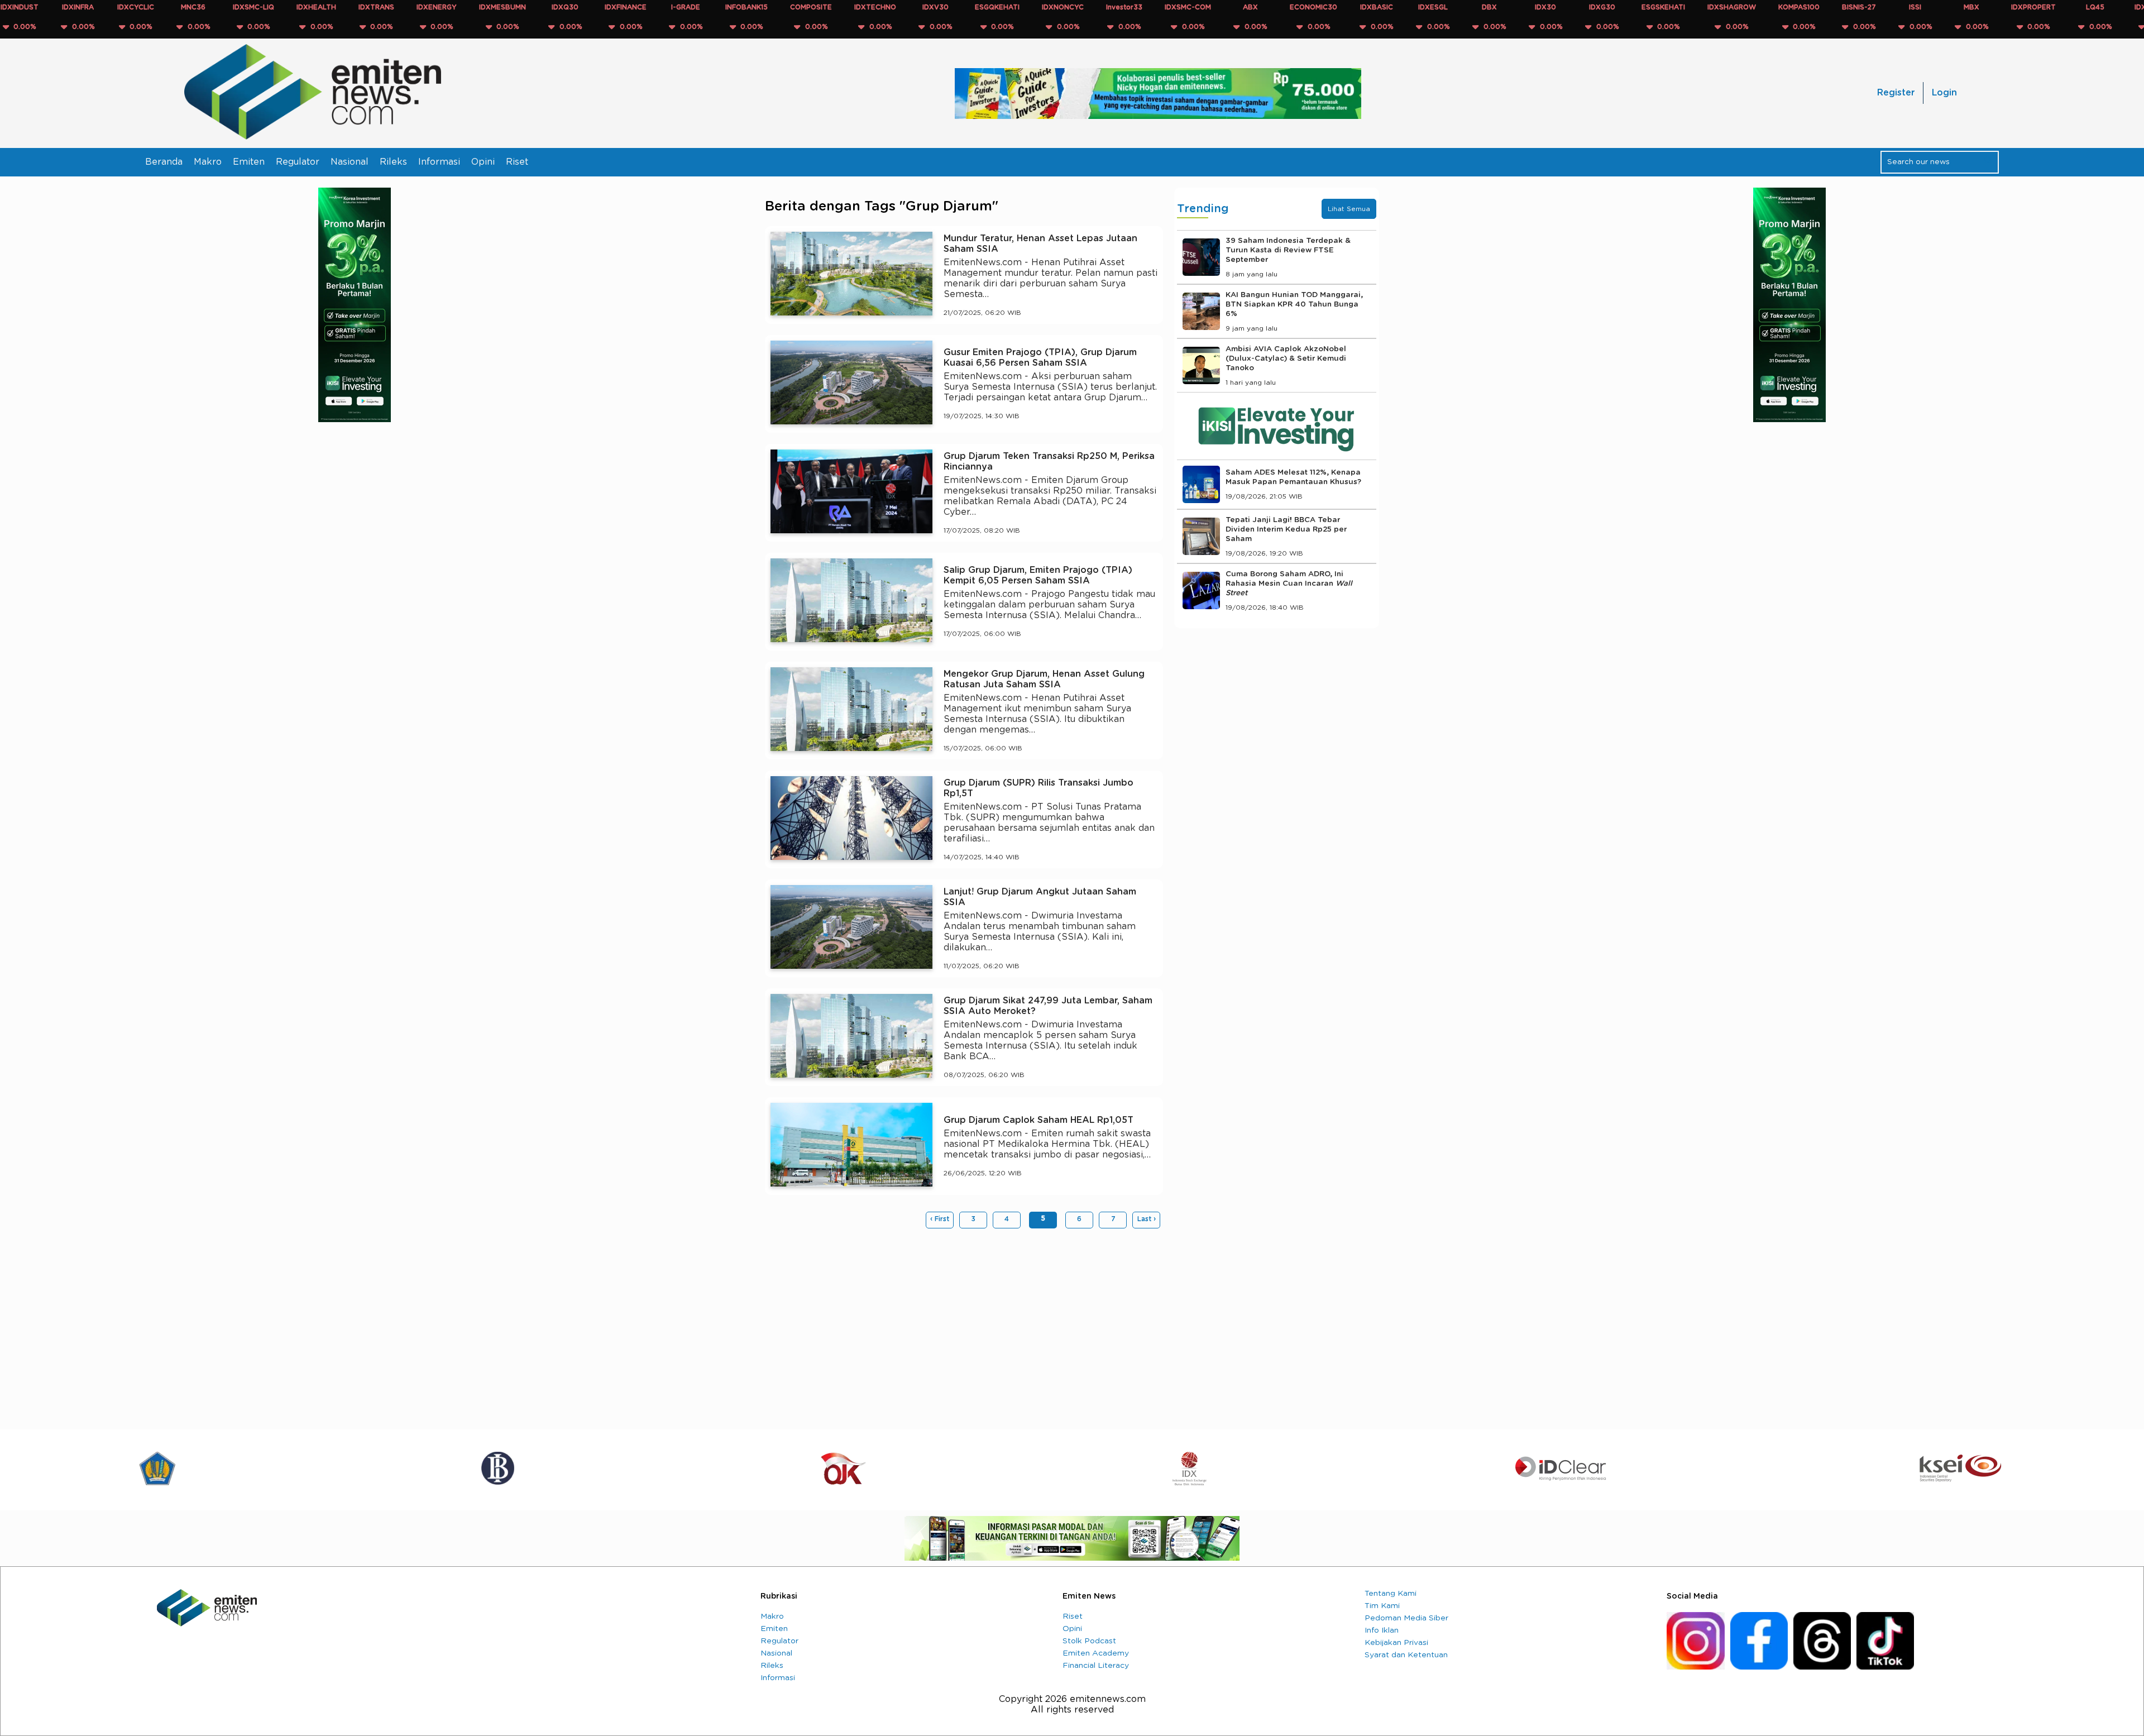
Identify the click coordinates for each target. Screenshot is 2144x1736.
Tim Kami (1382, 1606)
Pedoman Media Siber (1406, 1618)
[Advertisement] (964, 1323)
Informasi (439, 162)
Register (1896, 93)
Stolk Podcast (1089, 1641)
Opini (483, 162)
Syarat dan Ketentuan (1406, 1655)
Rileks (393, 162)
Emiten (249, 162)
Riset (517, 162)
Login (1944, 93)
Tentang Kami (1391, 1594)
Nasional (350, 162)
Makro (208, 162)
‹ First (940, 1219)
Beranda (164, 162)
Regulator (298, 162)
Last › (1147, 1219)
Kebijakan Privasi (1396, 1643)
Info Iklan (1382, 1630)
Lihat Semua (1349, 209)
